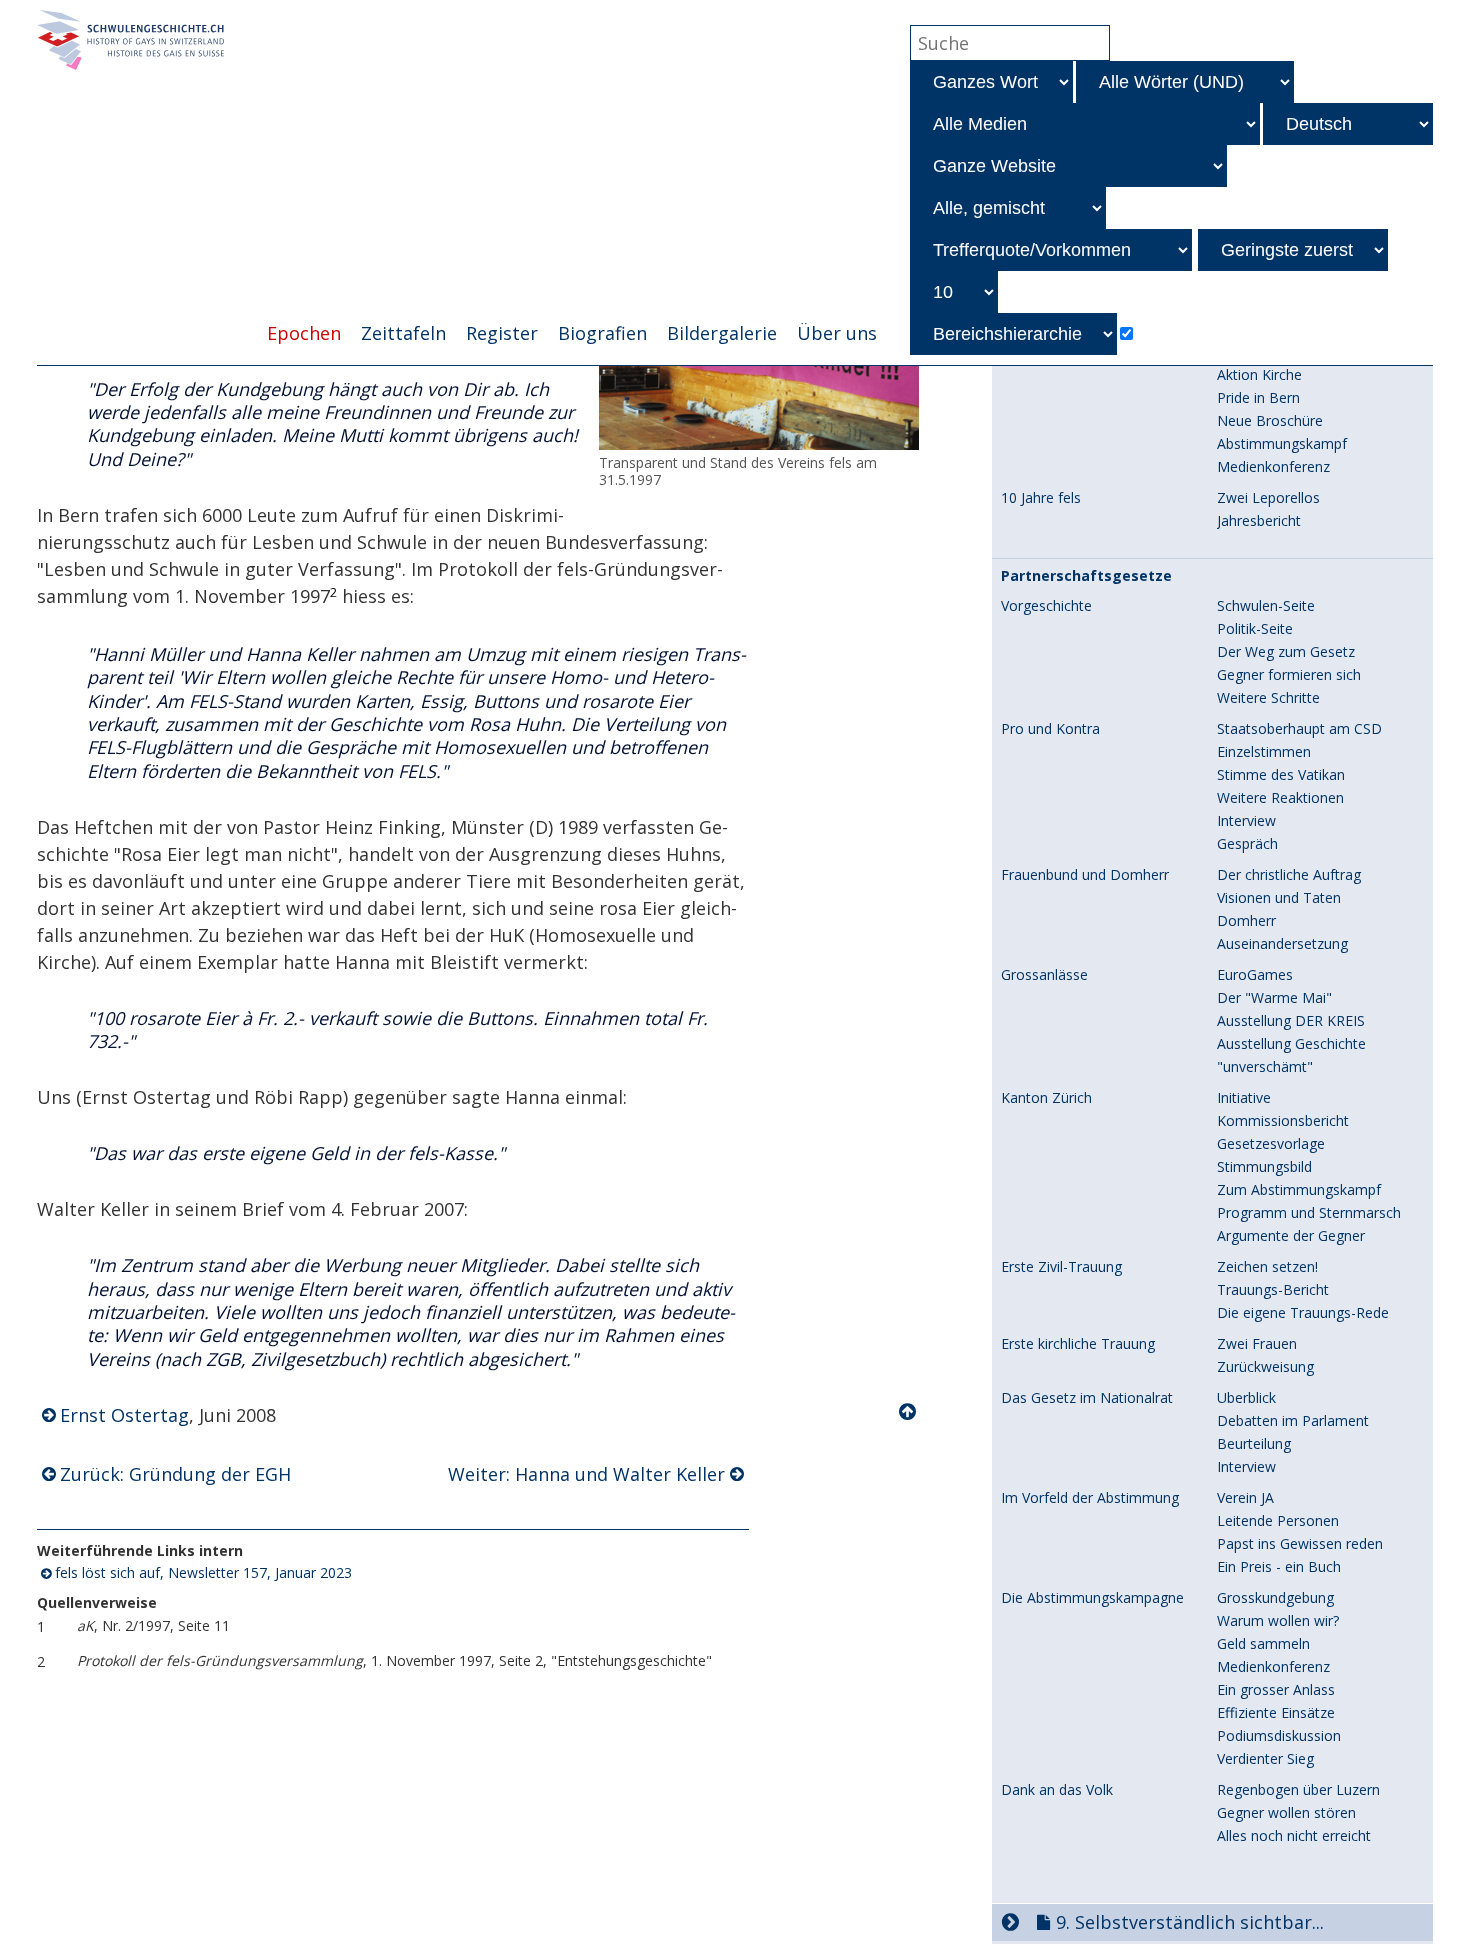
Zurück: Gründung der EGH (175, 1474)
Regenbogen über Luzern (1298, 1789)
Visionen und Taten (1279, 897)
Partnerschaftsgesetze (1086, 576)
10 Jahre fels (1041, 498)
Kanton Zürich (1046, 1098)
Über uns (837, 333)
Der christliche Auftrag (1289, 874)
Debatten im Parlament (1293, 1420)
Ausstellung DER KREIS (1291, 1020)
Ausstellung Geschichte (1291, 1043)
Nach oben (909, 1412)
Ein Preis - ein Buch (1279, 1566)
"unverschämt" (1265, 1066)
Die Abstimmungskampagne (1092, 1598)
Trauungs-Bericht (1273, 1289)
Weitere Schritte (1268, 697)
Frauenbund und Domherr (1085, 875)
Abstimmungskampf (1282, 443)
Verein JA (1245, 1497)
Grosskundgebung (1275, 1597)
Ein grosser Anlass (1276, 1689)
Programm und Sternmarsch (1309, 1212)
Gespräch (1247, 843)
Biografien (602, 333)
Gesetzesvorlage (1271, 1143)
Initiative (1244, 1097)
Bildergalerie (722, 333)
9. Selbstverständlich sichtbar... (1190, 1922)
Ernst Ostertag (124, 1415)
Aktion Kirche (1259, 374)
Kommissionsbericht (1283, 1120)
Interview (1246, 820)
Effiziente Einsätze (1276, 1712)
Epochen (304, 333)
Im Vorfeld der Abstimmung (1090, 1498)
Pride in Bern (1258, 397)
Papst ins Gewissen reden (1300, 1543)
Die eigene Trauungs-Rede (1303, 1312)
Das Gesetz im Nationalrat (1087, 1398)
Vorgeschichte (1046, 606)
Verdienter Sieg (1265, 1758)
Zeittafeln (403, 333)
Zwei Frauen (1257, 1343)
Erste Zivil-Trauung (1061, 1267)
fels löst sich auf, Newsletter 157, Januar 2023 (203, 1572)
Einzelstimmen (1264, 751)
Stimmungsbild (1264, 1166)
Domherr (1246, 920)
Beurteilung (1254, 1443)
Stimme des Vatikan (1281, 774)
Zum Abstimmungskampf (1299, 1189)
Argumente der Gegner (1291, 1235)
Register (502, 333)
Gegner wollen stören (1286, 1812)
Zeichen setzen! (1267, 1266)
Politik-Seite (1255, 628)
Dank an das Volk (1057, 1790)
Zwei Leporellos (1268, 497)
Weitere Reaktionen (1280, 797)
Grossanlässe (1044, 975)
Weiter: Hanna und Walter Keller (586, 1474)
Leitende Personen (1278, 1520)
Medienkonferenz (1273, 466)
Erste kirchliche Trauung (1078, 1344)
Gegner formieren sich (1289, 674)
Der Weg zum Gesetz (1286, 651)
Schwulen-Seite (1266, 605)
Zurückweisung (1265, 1366)
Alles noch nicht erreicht (1294, 1835)
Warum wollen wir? (1278, 1620)
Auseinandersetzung (1282, 943)
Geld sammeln (1263, 1643)
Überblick (1246, 1397)
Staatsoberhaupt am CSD (1299, 728)
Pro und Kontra (1050, 729)
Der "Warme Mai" (1274, 997)
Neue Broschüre (1270, 420)
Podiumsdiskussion (1279, 1735)
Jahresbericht (1259, 520)
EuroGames (1255, 974)
